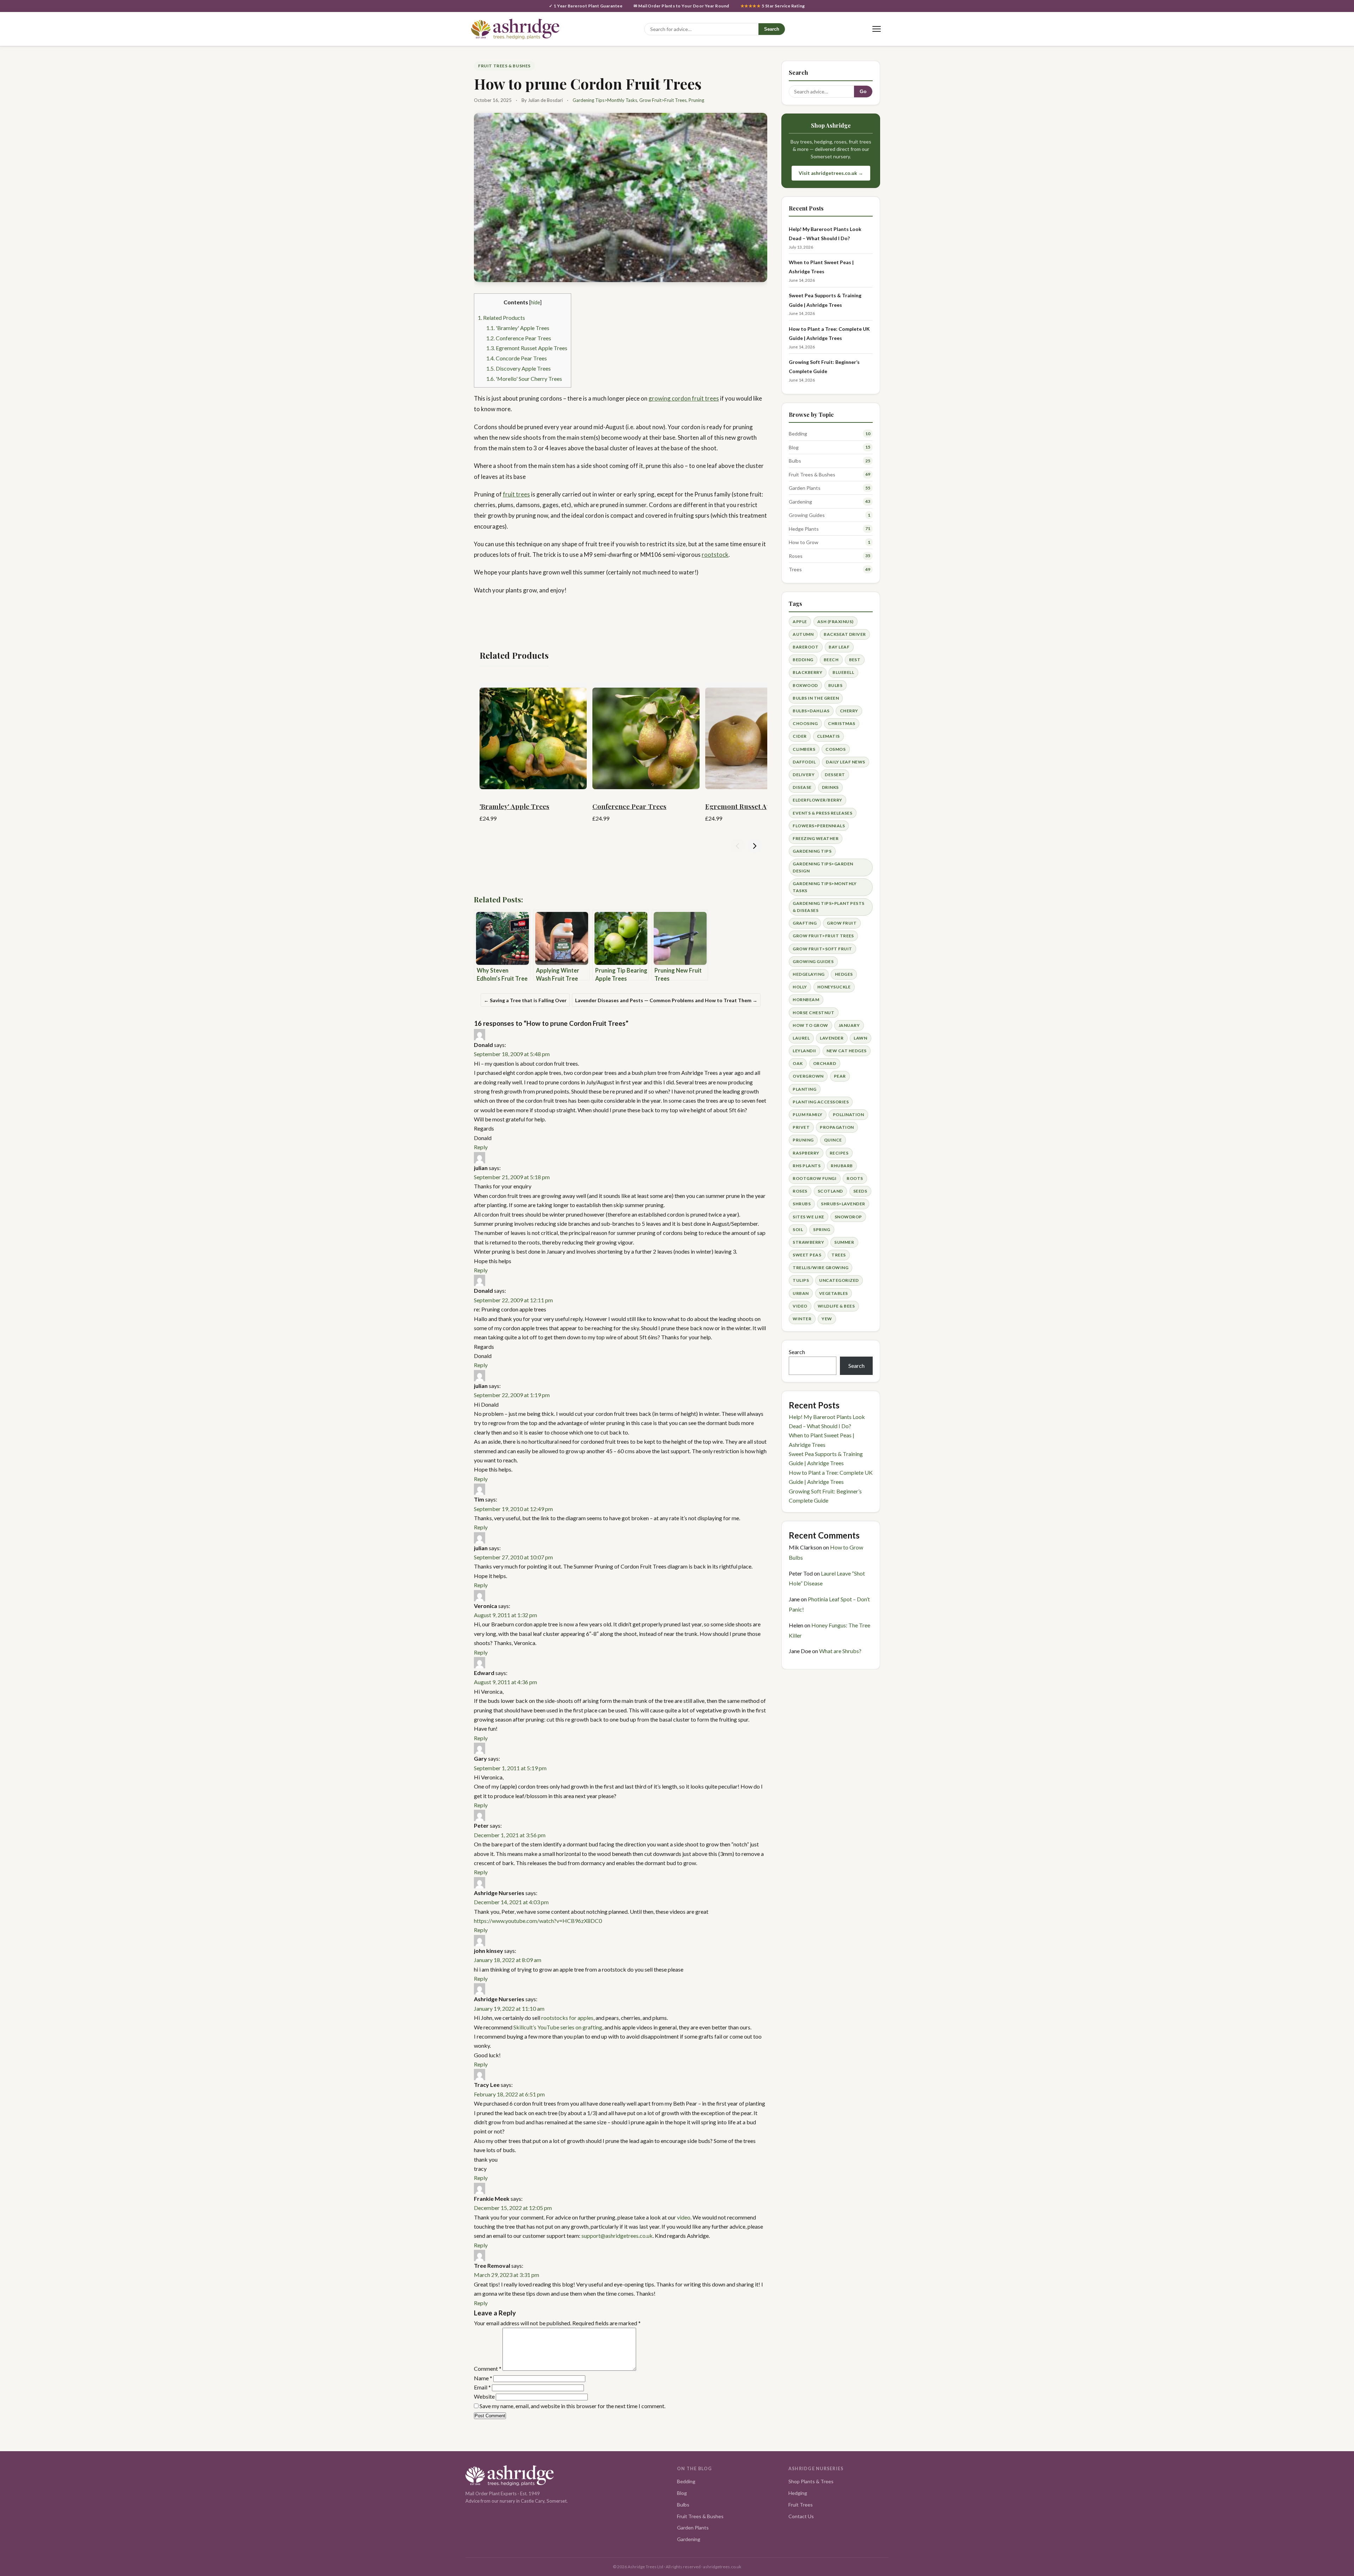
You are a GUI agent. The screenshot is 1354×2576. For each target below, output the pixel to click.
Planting (804, 1089)
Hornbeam (806, 1000)
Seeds (860, 1191)
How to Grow (804, 542)
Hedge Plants (804, 529)
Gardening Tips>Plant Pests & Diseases (828, 907)
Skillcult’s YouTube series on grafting (558, 2027)
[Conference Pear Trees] (646, 736)
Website (484, 2396)
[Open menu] (876, 29)
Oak (798, 1063)
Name (483, 2378)
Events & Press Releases (822, 813)
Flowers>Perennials (819, 826)
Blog (794, 447)
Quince (833, 1140)
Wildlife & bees (836, 1306)
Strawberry (808, 1242)
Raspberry (806, 1153)
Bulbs (795, 461)
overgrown (808, 1076)
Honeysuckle (834, 987)
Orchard (825, 1063)
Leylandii (804, 1051)
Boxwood (805, 685)
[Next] (755, 846)
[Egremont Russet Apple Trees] (759, 736)
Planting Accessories (821, 1102)
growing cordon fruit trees (684, 398)
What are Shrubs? (840, 1651)
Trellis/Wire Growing (821, 1268)
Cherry (849, 711)
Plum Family (807, 1115)
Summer (844, 1242)
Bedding (798, 434)
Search (772, 29)
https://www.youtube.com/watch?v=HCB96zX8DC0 (538, 1921)
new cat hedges (847, 1051)
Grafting (805, 923)
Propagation (837, 1127)
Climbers (804, 749)
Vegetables (834, 1293)
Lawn (860, 1038)
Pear (840, 1076)
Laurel (801, 1038)
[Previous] (738, 846)
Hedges (844, 974)
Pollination (848, 1115)
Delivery (804, 775)
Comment (488, 2368)
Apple (800, 622)
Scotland (830, 1191)
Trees (795, 569)
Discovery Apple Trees (519, 368)
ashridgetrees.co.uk (722, 2567)
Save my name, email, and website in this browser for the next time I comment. (572, 2406)
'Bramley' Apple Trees (518, 328)
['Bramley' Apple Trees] (533, 736)
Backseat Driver (845, 634)
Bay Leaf (839, 647)
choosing (805, 723)
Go (863, 92)
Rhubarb (842, 1166)
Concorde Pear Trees (517, 358)
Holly (800, 987)
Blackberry (807, 672)
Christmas (841, 723)
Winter (802, 1319)
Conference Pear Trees (519, 338)
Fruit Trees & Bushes (504, 66)
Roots (855, 1178)
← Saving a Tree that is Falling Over (525, 1000)
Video (800, 1306)
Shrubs (802, 1204)
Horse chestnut (813, 1013)
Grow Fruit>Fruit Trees (663, 100)
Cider (800, 736)
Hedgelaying (809, 974)
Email (482, 2387)
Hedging (798, 2493)
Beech (831, 660)
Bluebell (843, 672)
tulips (801, 1280)
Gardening (800, 502)
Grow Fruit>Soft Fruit (822, 949)
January (849, 1025)
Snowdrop (848, 1217)
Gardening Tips (812, 851)
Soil (798, 1229)
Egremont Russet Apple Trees (527, 348)
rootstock (715, 555)
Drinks (830, 787)
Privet (801, 1127)
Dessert (835, 775)
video (684, 2217)
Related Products (501, 318)
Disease (802, 787)
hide (535, 302)
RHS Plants (807, 1166)
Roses (796, 556)
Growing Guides (807, 515)
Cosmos (835, 749)
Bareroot (806, 647)
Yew (827, 1319)
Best (855, 660)
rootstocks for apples (567, 2018)
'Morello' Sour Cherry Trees (524, 379)
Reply (481, 1147)
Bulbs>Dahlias (811, 711)
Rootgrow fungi (815, 1178)
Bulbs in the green (816, 698)
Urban (801, 1293)
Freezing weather (816, 838)
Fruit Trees (801, 2505)
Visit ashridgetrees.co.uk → (831, 173)
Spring (822, 1229)
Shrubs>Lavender (843, 1204)
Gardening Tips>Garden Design (823, 867)
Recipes (839, 1153)
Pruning (696, 100)
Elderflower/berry (817, 800)
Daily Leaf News (845, 762)
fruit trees (516, 494)
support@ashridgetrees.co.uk (617, 2236)
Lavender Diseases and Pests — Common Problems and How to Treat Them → (666, 1000)
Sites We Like (808, 1217)
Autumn (803, 634)
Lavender (832, 1038)
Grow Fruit (842, 923)
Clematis (828, 736)
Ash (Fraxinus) (835, 622)
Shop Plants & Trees (811, 2481)
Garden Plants (805, 488)
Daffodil (804, 762)
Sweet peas (807, 1255)
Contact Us (801, 2516)
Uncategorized (839, 1280)
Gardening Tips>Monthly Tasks (605, 100)
